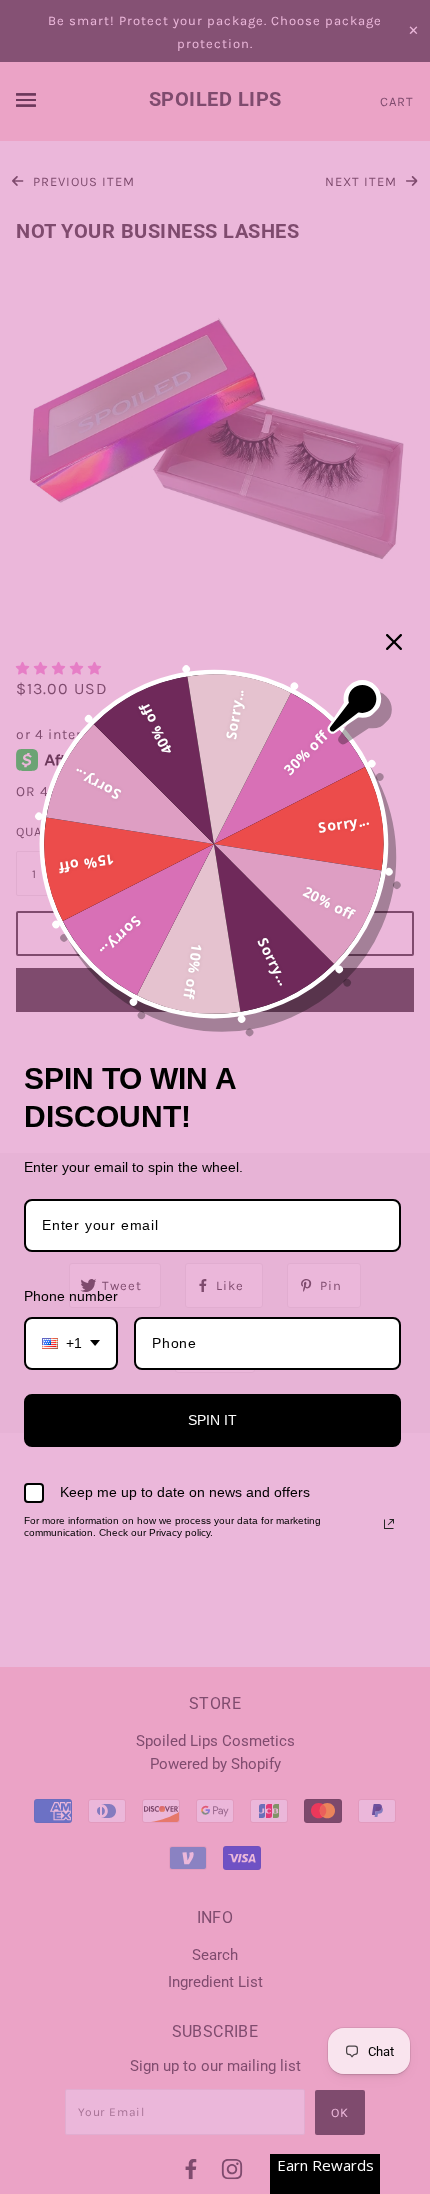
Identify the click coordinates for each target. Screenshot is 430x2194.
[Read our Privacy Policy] (389, 1524)
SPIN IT (212, 1420)
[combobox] (71, 1343)
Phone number (71, 1296)
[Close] (394, 642)
